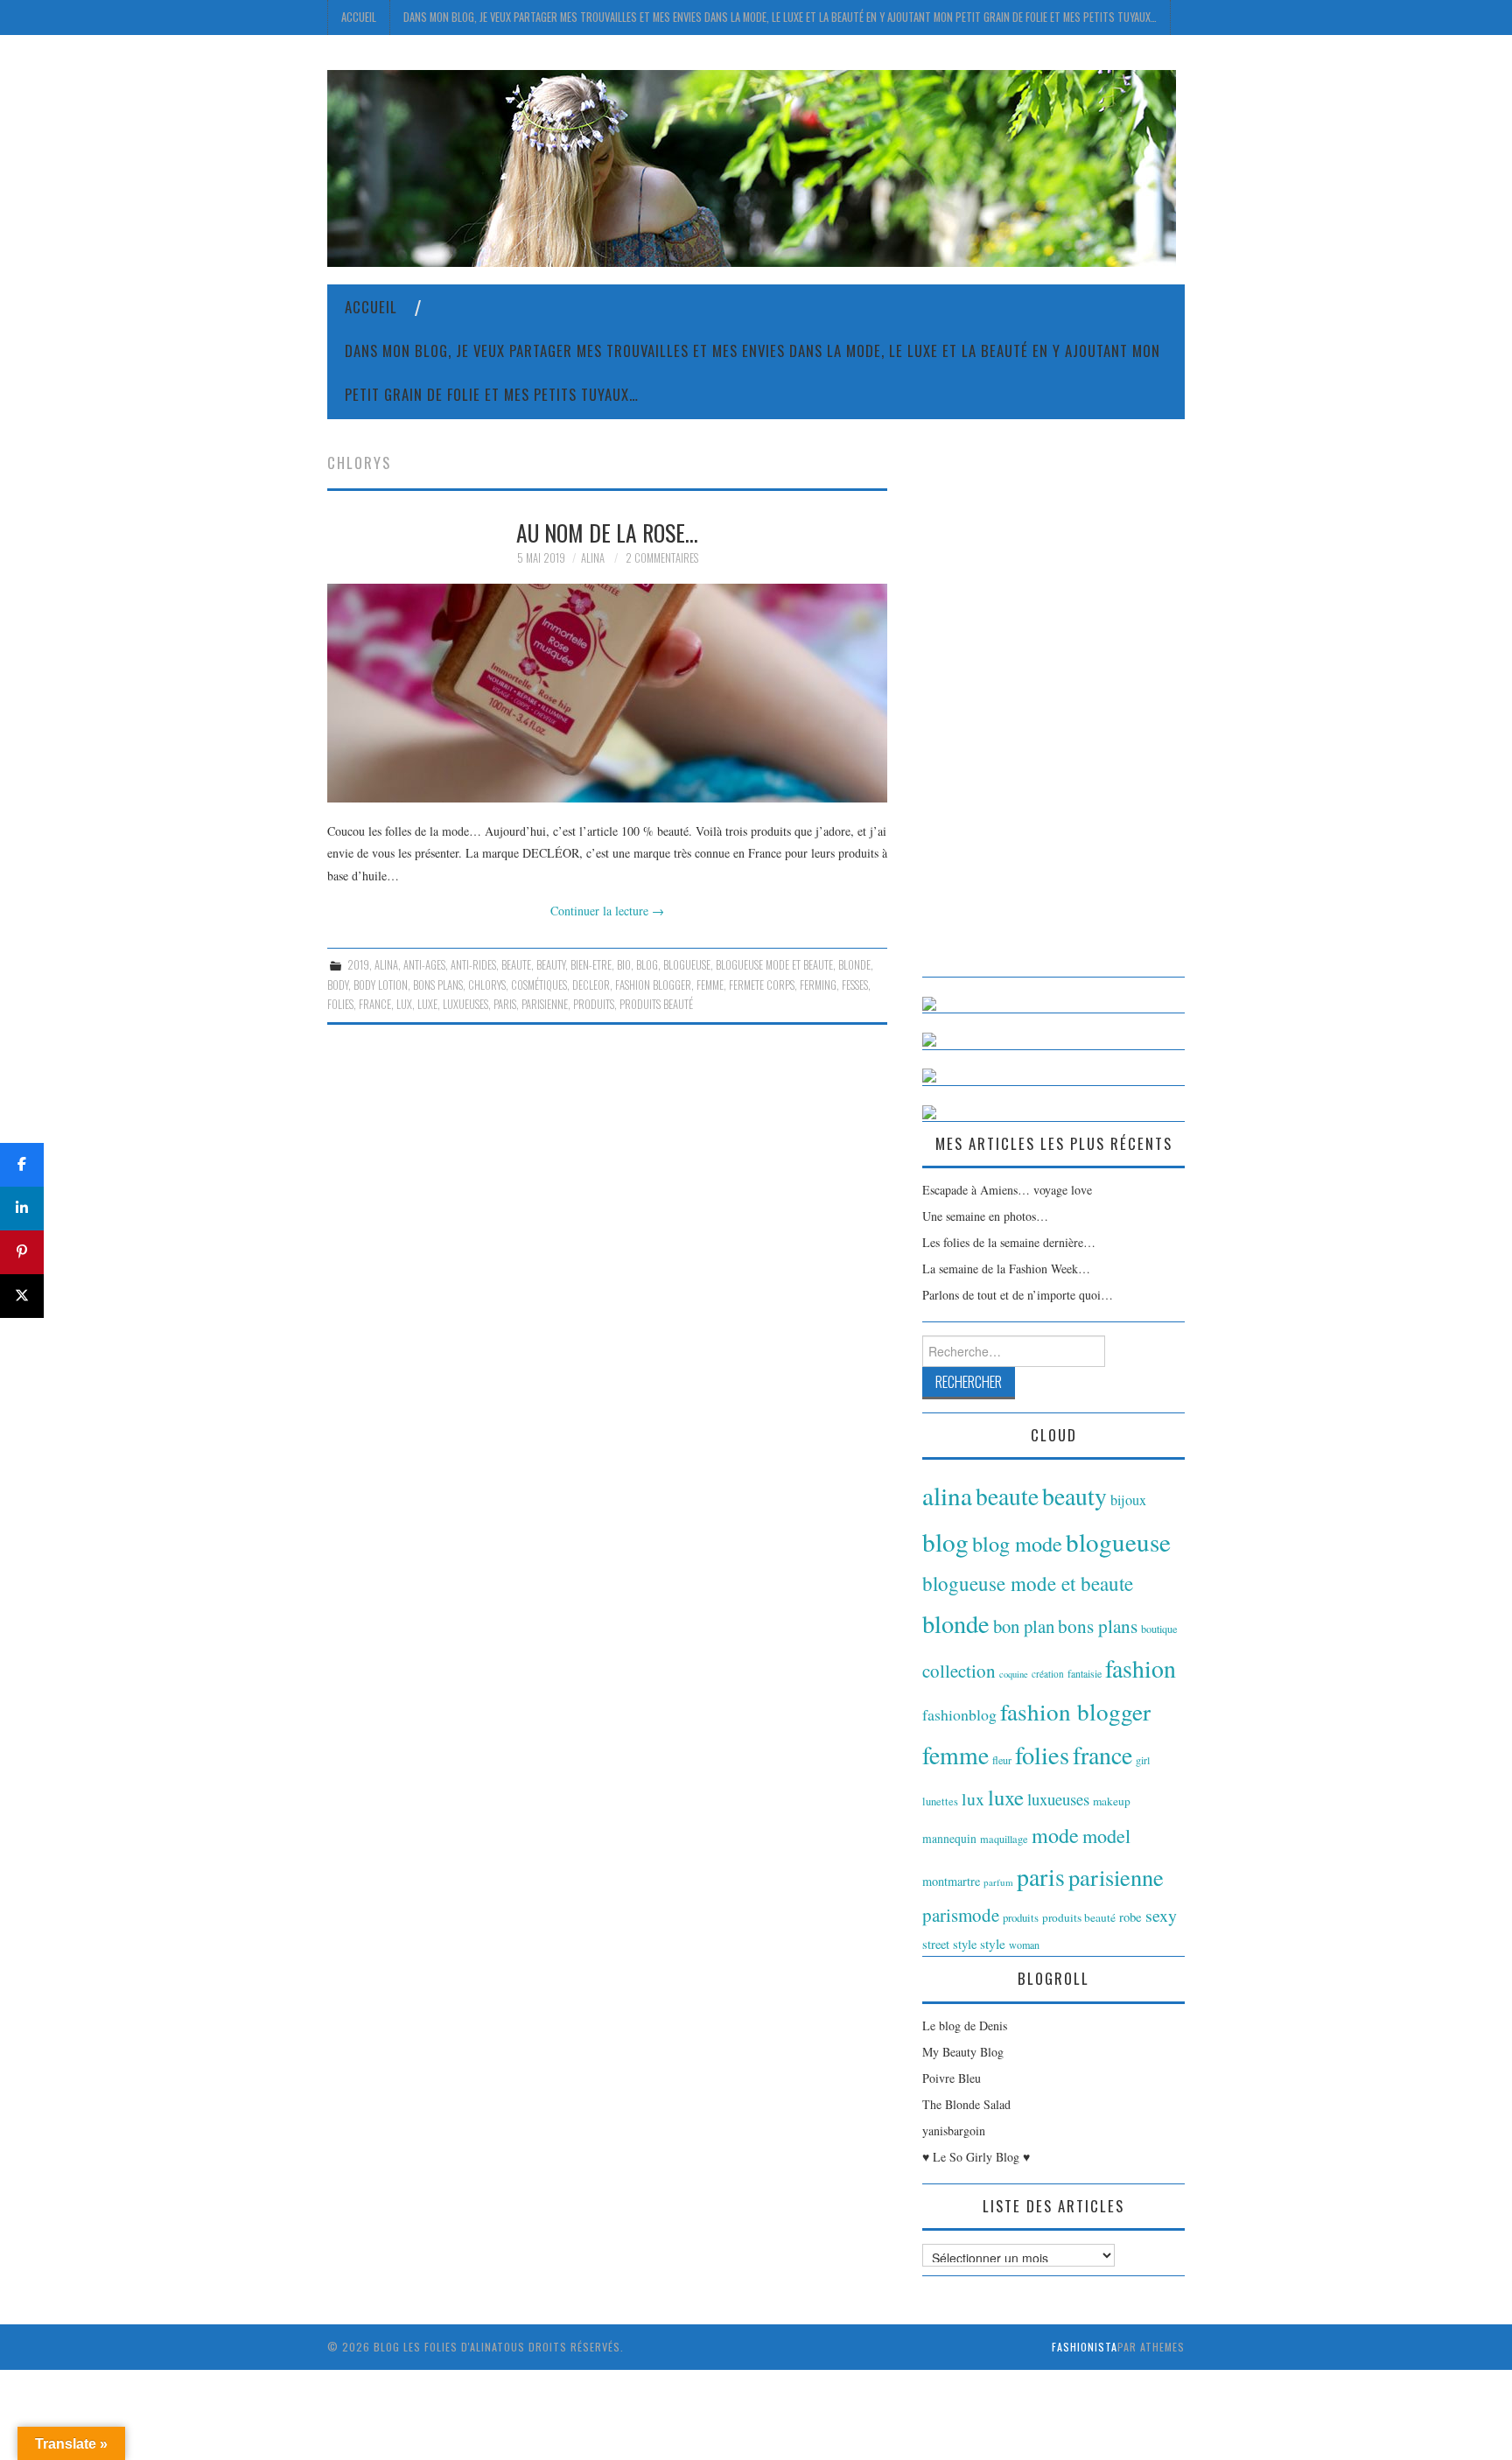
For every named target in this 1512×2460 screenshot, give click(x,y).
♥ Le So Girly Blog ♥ (976, 2157)
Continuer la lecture (607, 911)
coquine (1014, 1674)
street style (949, 1944)
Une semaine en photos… (985, 1216)
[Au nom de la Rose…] (607, 693)
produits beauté (656, 1004)
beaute (516, 965)
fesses (855, 985)
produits (594, 1004)
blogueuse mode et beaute (774, 965)
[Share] (22, 1165)
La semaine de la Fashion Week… (1006, 1269)
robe (1130, 1917)
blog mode (1017, 1543)
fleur (1002, 1760)
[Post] (22, 1296)
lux (404, 1004)
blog (647, 965)
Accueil (359, 17)
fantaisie (1085, 1673)
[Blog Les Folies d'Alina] (752, 167)
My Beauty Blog (963, 2052)
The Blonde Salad (966, 2104)
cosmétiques (539, 985)
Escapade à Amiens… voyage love (1007, 1190)
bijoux (1128, 1500)
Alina (593, 558)
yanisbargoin (954, 2131)
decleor (591, 985)
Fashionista (1085, 2347)
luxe (427, 1004)
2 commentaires (662, 558)
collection (959, 1671)
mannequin (949, 1839)
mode (1055, 1835)
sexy (1161, 1915)
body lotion (381, 985)
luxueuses (465, 1004)
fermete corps (762, 985)
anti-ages (424, 965)
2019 (358, 965)
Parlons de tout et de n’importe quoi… (1018, 1295)
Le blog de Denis (965, 2025)
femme (710, 985)
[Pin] (22, 1252)
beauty (551, 965)
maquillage (1004, 1839)
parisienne (545, 1004)
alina (386, 965)
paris (505, 1004)
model (1106, 1836)
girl (1143, 1760)
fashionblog (959, 1714)
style (993, 1944)
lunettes (940, 1801)
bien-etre (591, 965)
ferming (818, 985)
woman (1024, 1945)
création (1048, 1674)
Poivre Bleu (952, 2078)
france (375, 1004)
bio (624, 965)
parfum (998, 1882)
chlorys (487, 985)
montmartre (951, 1881)
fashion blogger (653, 985)
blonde (854, 965)
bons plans (438, 985)
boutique (1159, 1629)
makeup (1112, 1801)
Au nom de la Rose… (607, 532)
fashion (1141, 1668)
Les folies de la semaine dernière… (1009, 1242)
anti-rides (473, 965)
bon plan (1024, 1626)
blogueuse (687, 965)
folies (340, 1004)
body (338, 985)
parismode (961, 1915)
